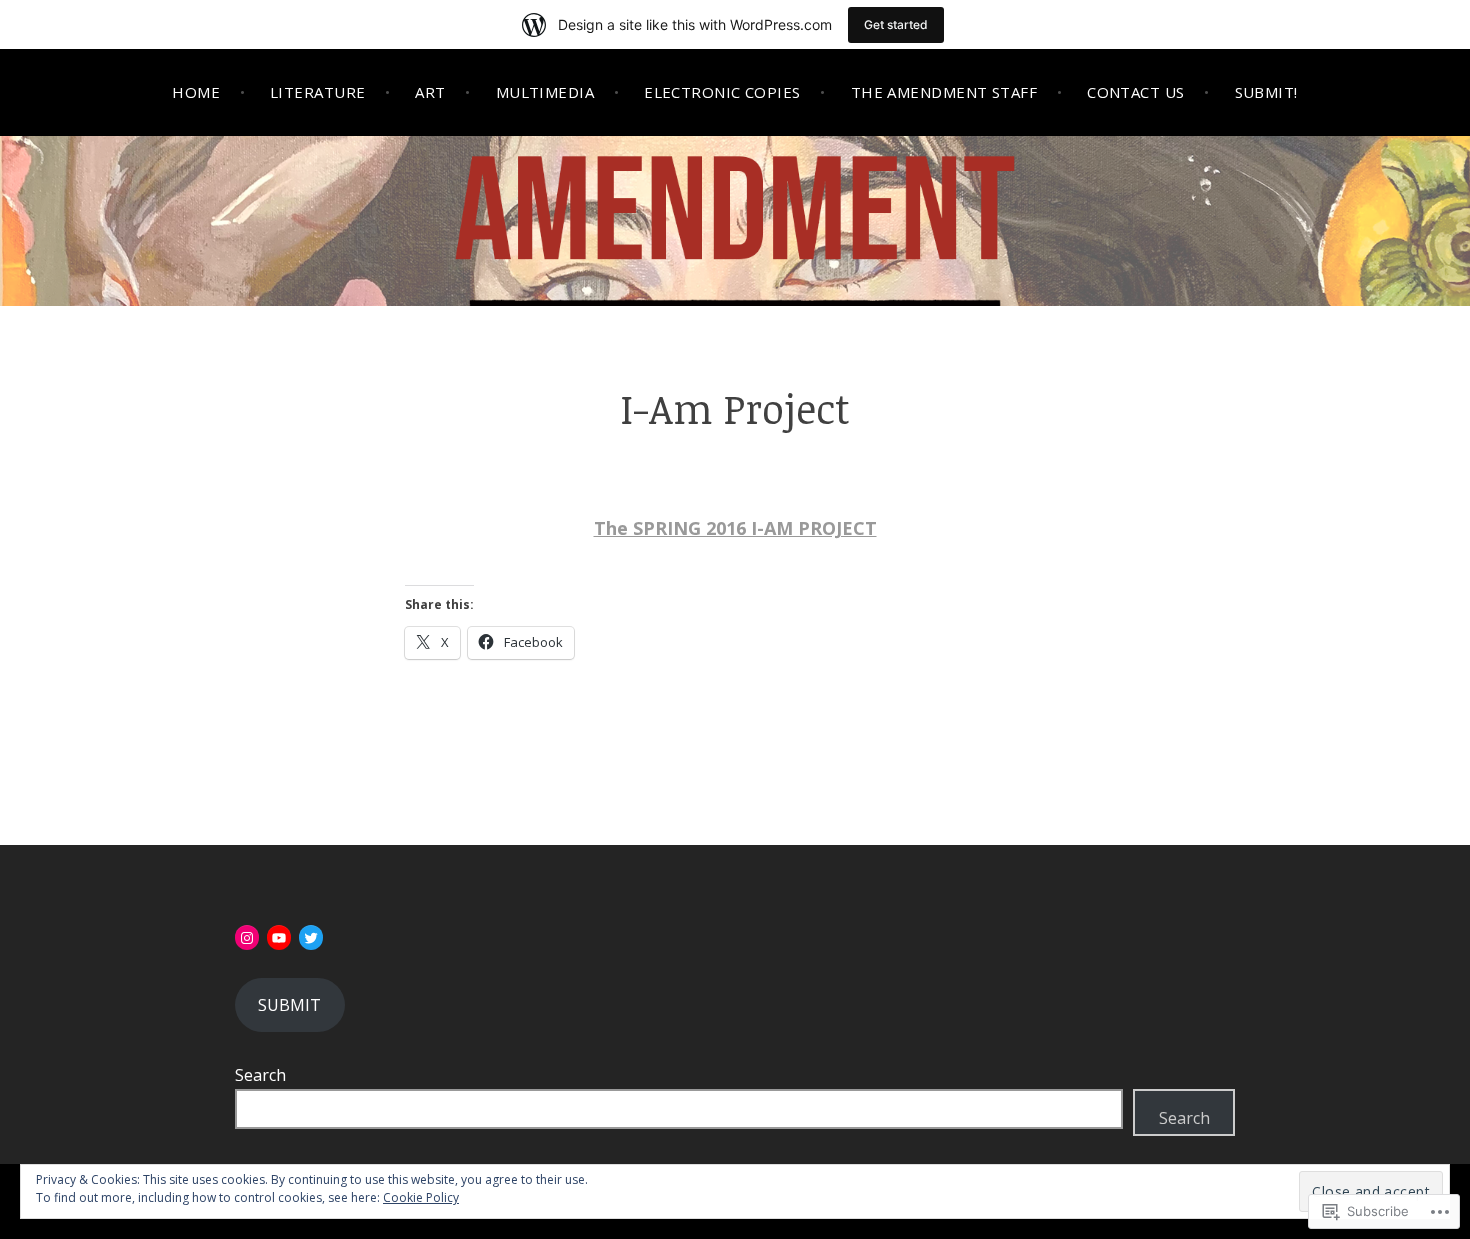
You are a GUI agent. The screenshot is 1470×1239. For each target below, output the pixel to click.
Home (196, 92)
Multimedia (545, 92)
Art (430, 92)
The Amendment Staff (944, 92)
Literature (318, 92)
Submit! (1266, 92)
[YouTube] (279, 938)
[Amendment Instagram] (247, 938)
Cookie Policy (421, 1197)
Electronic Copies (722, 92)
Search (260, 1075)
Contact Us (1136, 92)
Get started (896, 24)
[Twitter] (311, 938)
